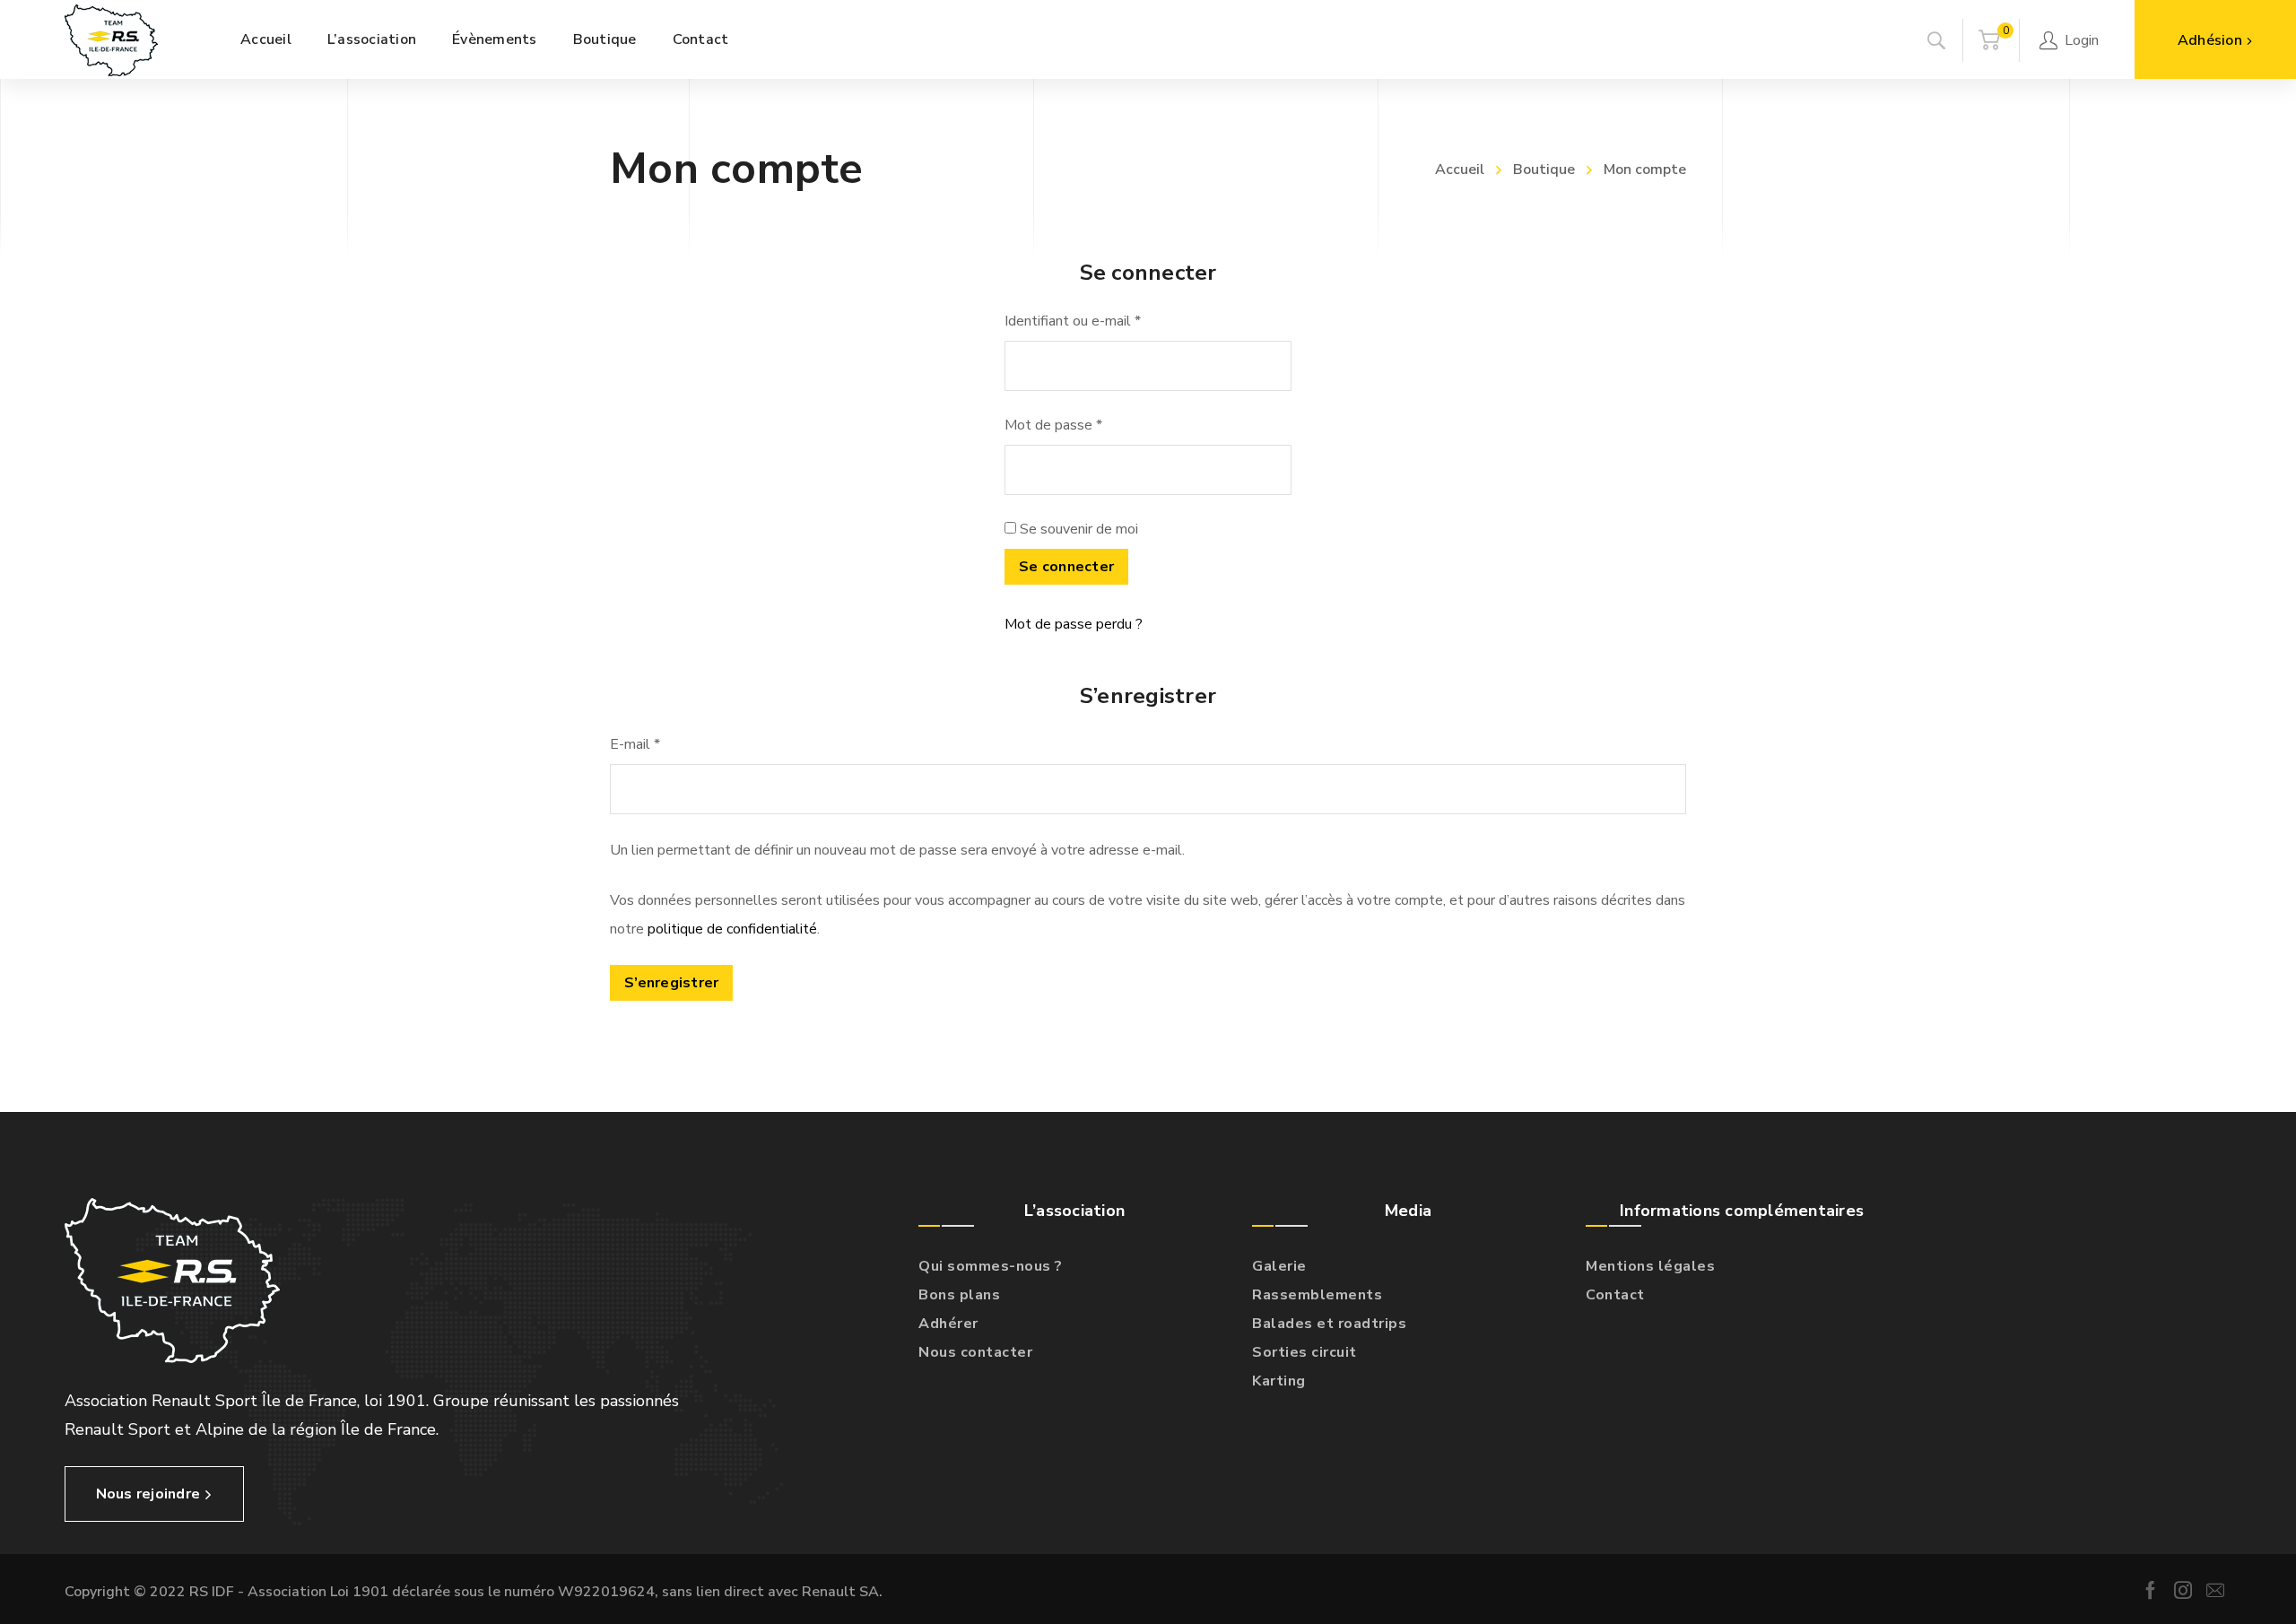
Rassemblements (1317, 1295)
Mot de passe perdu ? (1074, 624)
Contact (1615, 1295)
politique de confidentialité (732, 929)
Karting (1279, 1381)
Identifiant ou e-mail (1073, 321)
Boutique (1544, 169)
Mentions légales (1650, 1266)
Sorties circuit (1305, 1352)
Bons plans (959, 1295)
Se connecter (1066, 567)
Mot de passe (1053, 425)
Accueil (1460, 169)
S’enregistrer (671, 983)
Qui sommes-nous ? (991, 1266)
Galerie (1279, 1266)
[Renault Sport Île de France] (111, 39)
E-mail (635, 744)
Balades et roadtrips (1329, 1324)
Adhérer (948, 1324)
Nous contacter (975, 1352)
